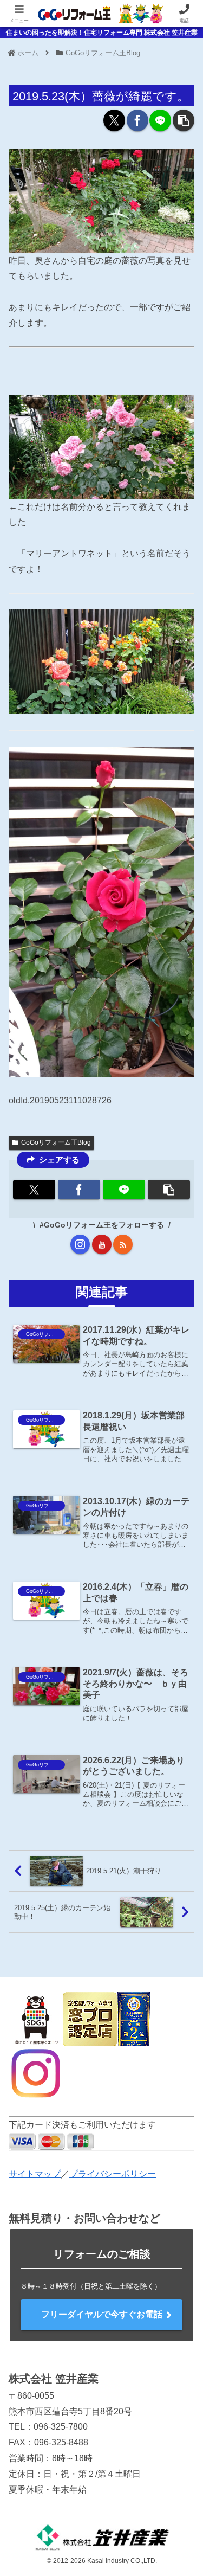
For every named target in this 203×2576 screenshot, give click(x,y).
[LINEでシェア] (160, 120)
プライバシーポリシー (113, 2174)
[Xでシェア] (114, 120)
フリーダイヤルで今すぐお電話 (102, 2314)
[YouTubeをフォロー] (102, 1244)
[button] (184, 120)
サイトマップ (35, 2174)
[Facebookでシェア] (137, 120)
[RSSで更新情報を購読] (123, 1244)
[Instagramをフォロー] (80, 1244)
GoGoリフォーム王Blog (56, 1142)
